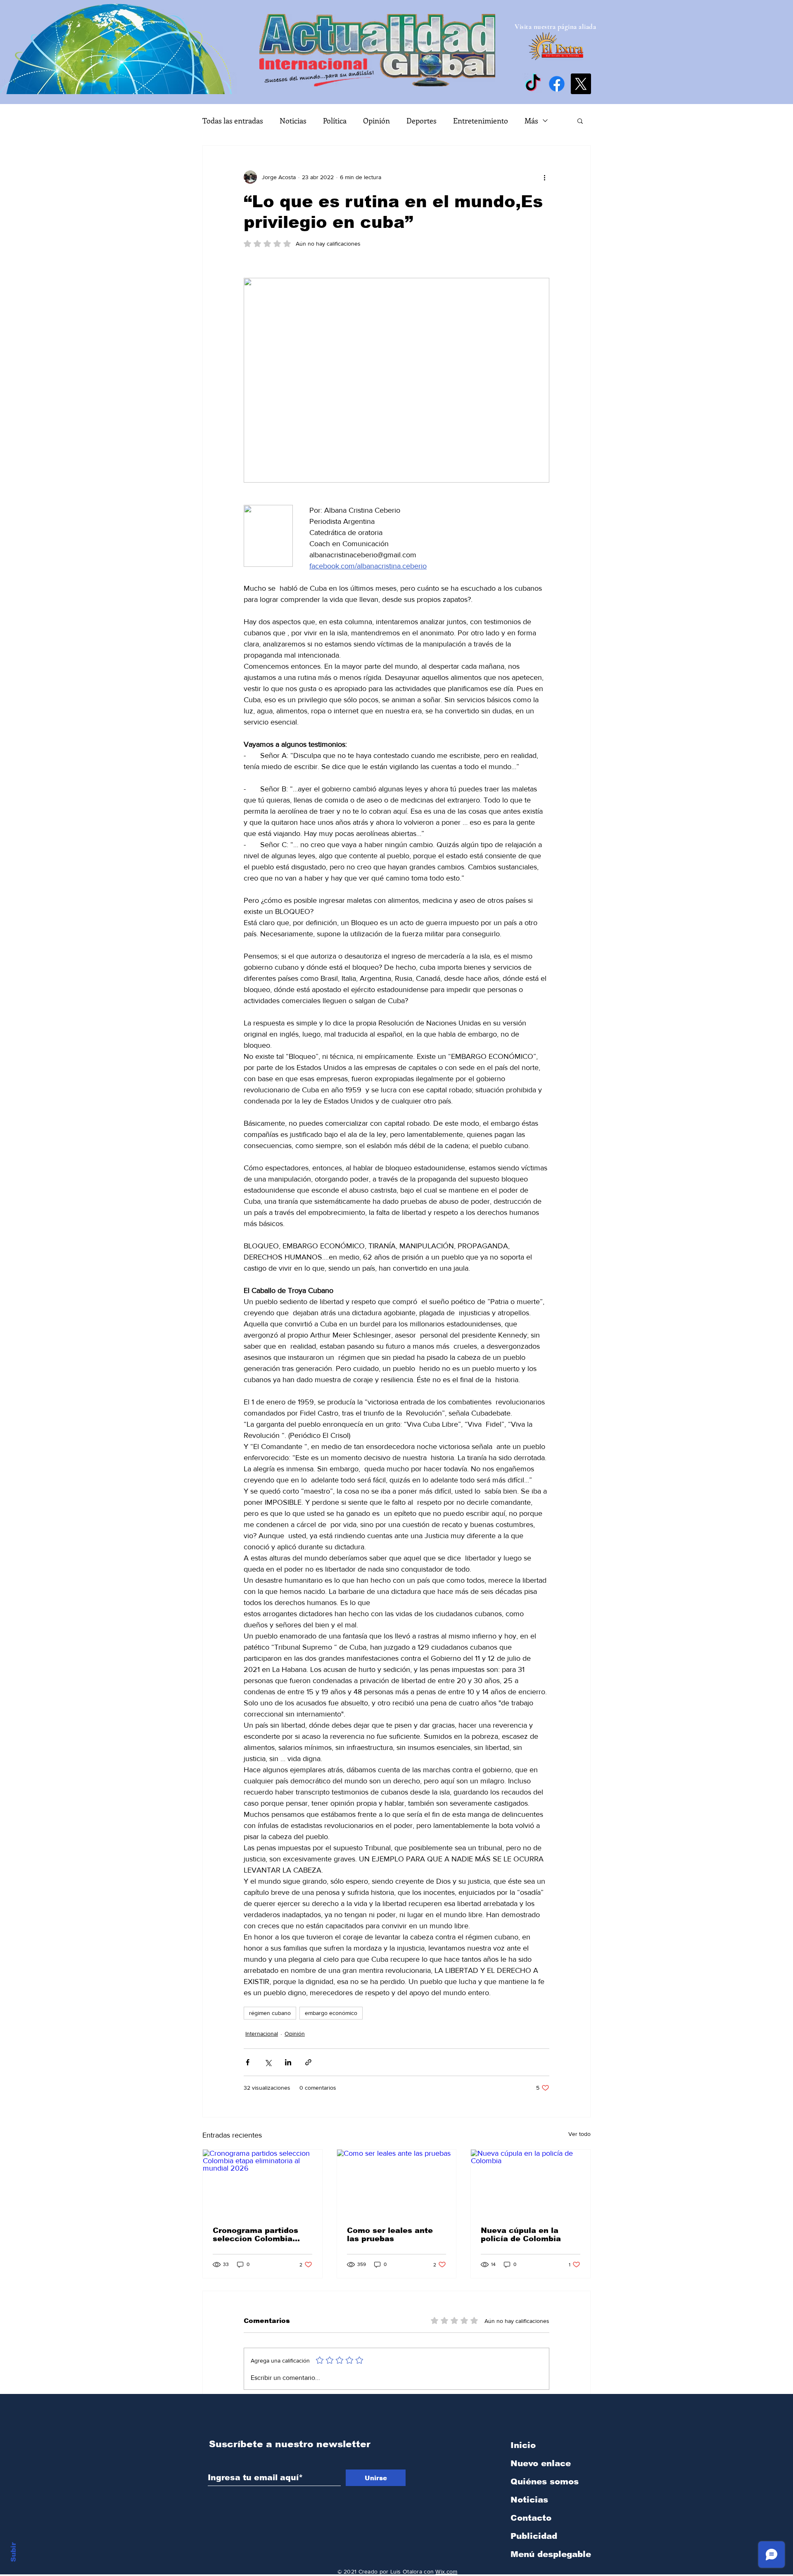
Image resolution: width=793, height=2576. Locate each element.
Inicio (523, 2445)
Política (335, 121)
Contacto (531, 2518)
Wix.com (446, 2571)
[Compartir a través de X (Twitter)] (268, 2062)
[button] (580, 121)
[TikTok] (533, 84)
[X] (581, 84)
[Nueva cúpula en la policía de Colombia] (531, 2183)
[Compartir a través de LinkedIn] (288, 2062)
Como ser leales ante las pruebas (390, 2235)
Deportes (421, 121)
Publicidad (534, 2536)
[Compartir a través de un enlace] (308, 2062)
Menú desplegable (551, 2554)
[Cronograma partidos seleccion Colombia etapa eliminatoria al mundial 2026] (262, 2183)
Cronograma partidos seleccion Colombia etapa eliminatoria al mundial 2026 (255, 2235)
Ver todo (579, 2134)
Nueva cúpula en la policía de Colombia (521, 2235)
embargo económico (331, 2013)
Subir (13, 2551)
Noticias (293, 121)
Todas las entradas (233, 121)
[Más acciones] (544, 177)
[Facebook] (557, 84)
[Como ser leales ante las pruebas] (397, 2183)
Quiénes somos (545, 2481)
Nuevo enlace (541, 2463)
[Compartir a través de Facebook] (248, 2062)
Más (531, 121)
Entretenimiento (481, 121)
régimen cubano (270, 2013)
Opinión (376, 121)
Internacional (262, 2034)
